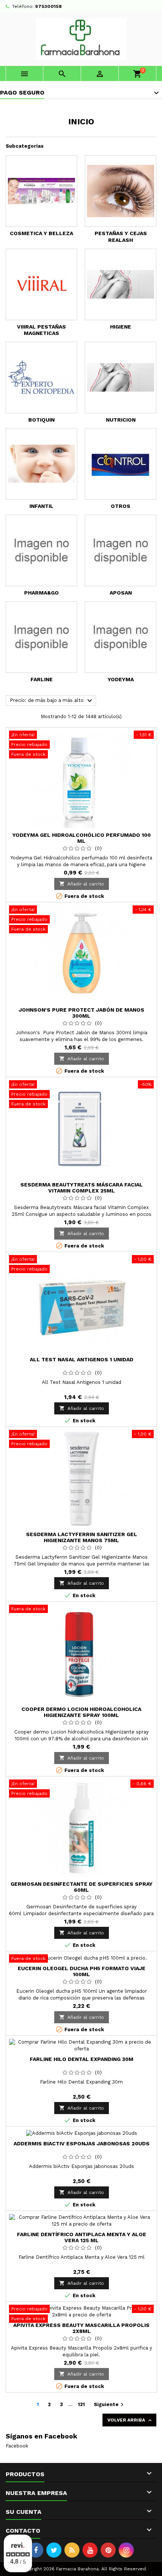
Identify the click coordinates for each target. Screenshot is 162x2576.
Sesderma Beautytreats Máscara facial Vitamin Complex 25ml (82, 1188)
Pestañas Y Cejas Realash (121, 237)
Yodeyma (121, 679)
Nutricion (121, 420)
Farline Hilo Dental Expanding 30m (82, 2059)
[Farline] (41, 637)
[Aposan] (121, 550)
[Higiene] (121, 284)
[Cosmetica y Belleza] (41, 191)
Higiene (121, 327)
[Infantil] (41, 464)
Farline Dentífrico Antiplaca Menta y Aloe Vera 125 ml (82, 2237)
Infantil (41, 506)
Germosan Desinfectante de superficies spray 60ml (82, 1887)
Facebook (17, 2446)
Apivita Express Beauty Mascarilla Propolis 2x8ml (81, 2328)
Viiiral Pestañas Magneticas (41, 330)
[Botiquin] (41, 378)
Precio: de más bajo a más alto (52, 701)
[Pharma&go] (41, 550)
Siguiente (110, 2405)
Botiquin (41, 420)
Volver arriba (130, 2420)
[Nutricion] (121, 378)
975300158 (48, 6)
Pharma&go (41, 593)
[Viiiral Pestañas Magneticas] (41, 284)
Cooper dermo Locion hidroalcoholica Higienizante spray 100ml (81, 1712)
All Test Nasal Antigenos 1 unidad (82, 1359)
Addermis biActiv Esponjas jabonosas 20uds (82, 2143)
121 (81, 2404)
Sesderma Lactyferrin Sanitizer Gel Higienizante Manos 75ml (82, 1537)
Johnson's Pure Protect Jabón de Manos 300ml (82, 1013)
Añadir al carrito (82, 884)
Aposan (121, 593)
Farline (42, 679)
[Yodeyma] (121, 637)
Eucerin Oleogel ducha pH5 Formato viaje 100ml (82, 1971)
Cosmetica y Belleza (41, 233)
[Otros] (121, 464)
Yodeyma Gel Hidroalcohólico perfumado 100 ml (82, 838)
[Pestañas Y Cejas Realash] (121, 191)
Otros (121, 506)
